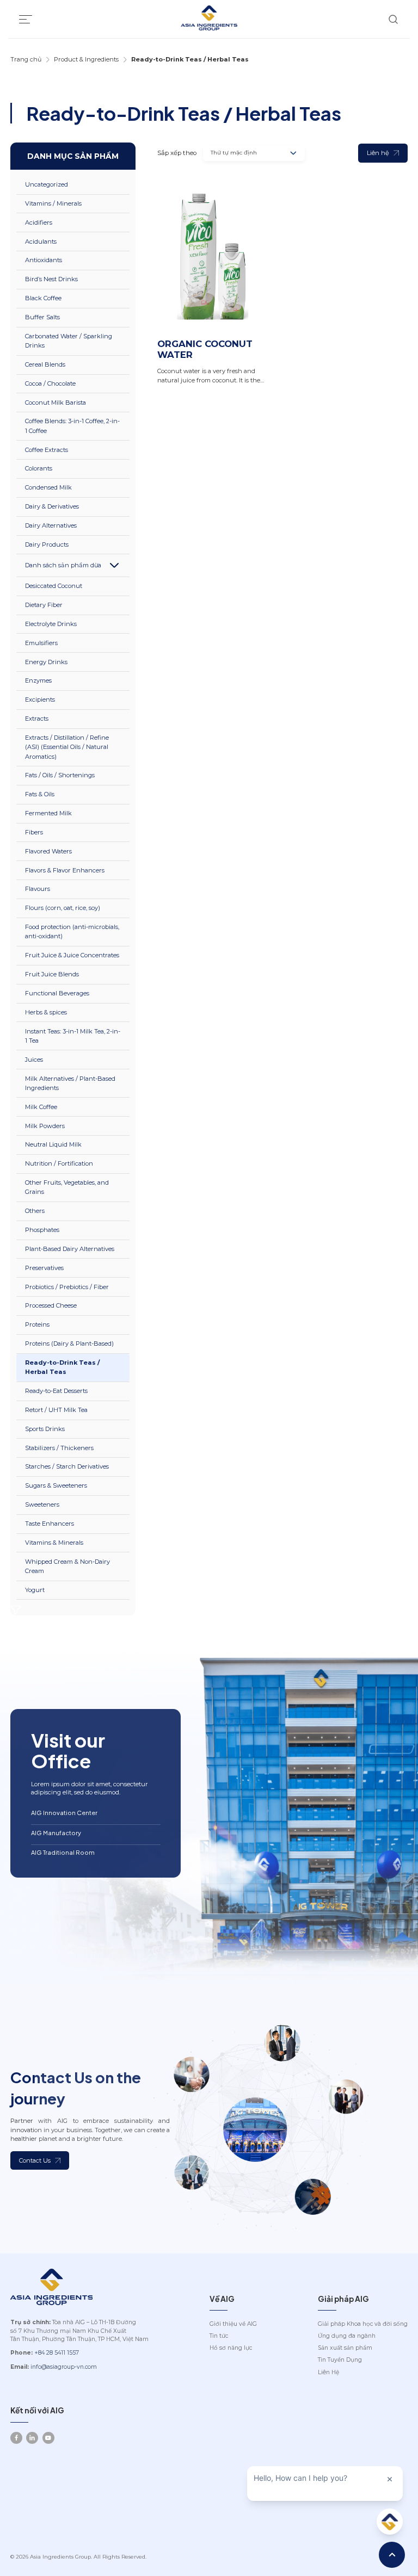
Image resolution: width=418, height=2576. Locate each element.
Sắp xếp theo (177, 153)
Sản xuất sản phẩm (345, 2348)
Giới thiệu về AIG (233, 2324)
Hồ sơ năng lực (231, 2348)
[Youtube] (48, 2438)
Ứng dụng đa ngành (347, 2336)
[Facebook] (16, 2438)
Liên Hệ (328, 2372)
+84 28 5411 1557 (57, 2353)
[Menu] (26, 19)
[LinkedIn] (32, 2438)
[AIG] (209, 19)
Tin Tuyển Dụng (340, 2360)
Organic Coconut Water (205, 349)
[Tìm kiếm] (393, 19)
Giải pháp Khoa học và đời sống (363, 2324)
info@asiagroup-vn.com (64, 2367)
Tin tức (219, 2336)
